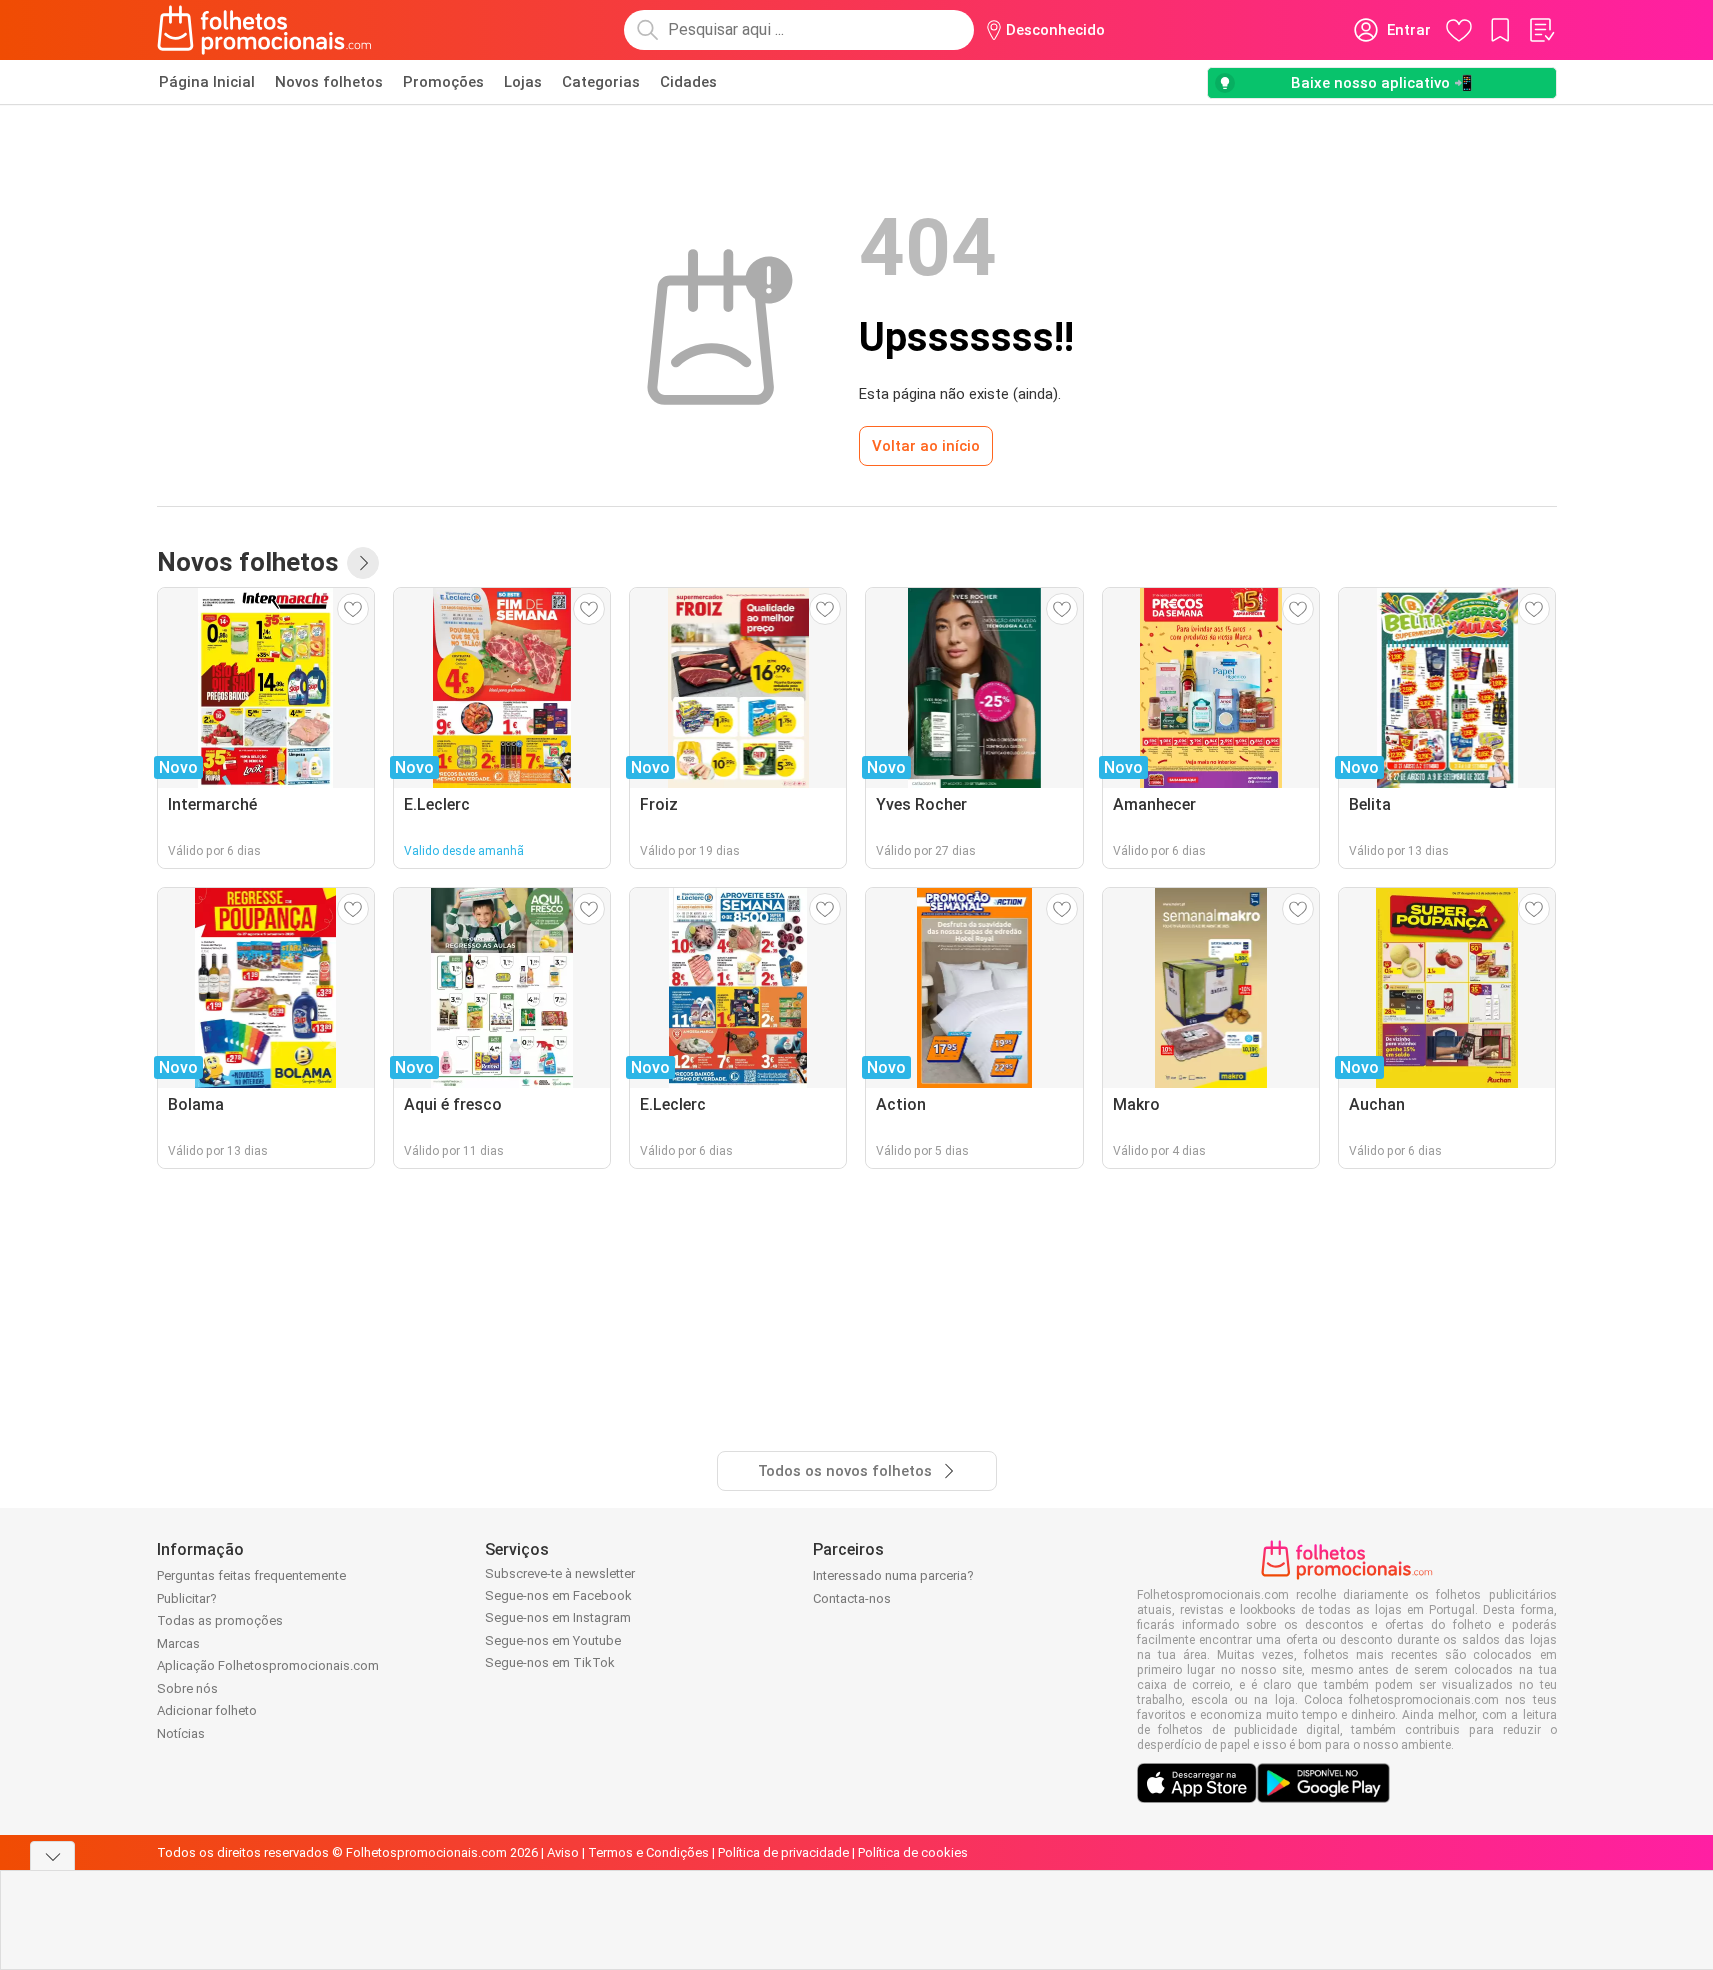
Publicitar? (187, 1598)
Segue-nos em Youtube (553, 1640)
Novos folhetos (329, 82)
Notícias (181, 1733)
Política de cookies (913, 1852)
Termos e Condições (648, 1852)
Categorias (601, 82)
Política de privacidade (783, 1852)
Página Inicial (207, 82)
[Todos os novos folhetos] (363, 563)
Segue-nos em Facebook (558, 1595)
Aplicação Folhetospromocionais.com (268, 1665)
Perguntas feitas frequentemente (251, 1575)
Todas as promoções (220, 1620)
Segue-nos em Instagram (558, 1617)
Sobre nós (187, 1688)
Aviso (563, 1852)
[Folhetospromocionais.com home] (264, 30)
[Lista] (1541, 30)
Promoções (443, 82)
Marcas (178, 1643)
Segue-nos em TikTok (550, 1662)
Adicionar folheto (207, 1710)
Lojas (523, 82)
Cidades (688, 82)
